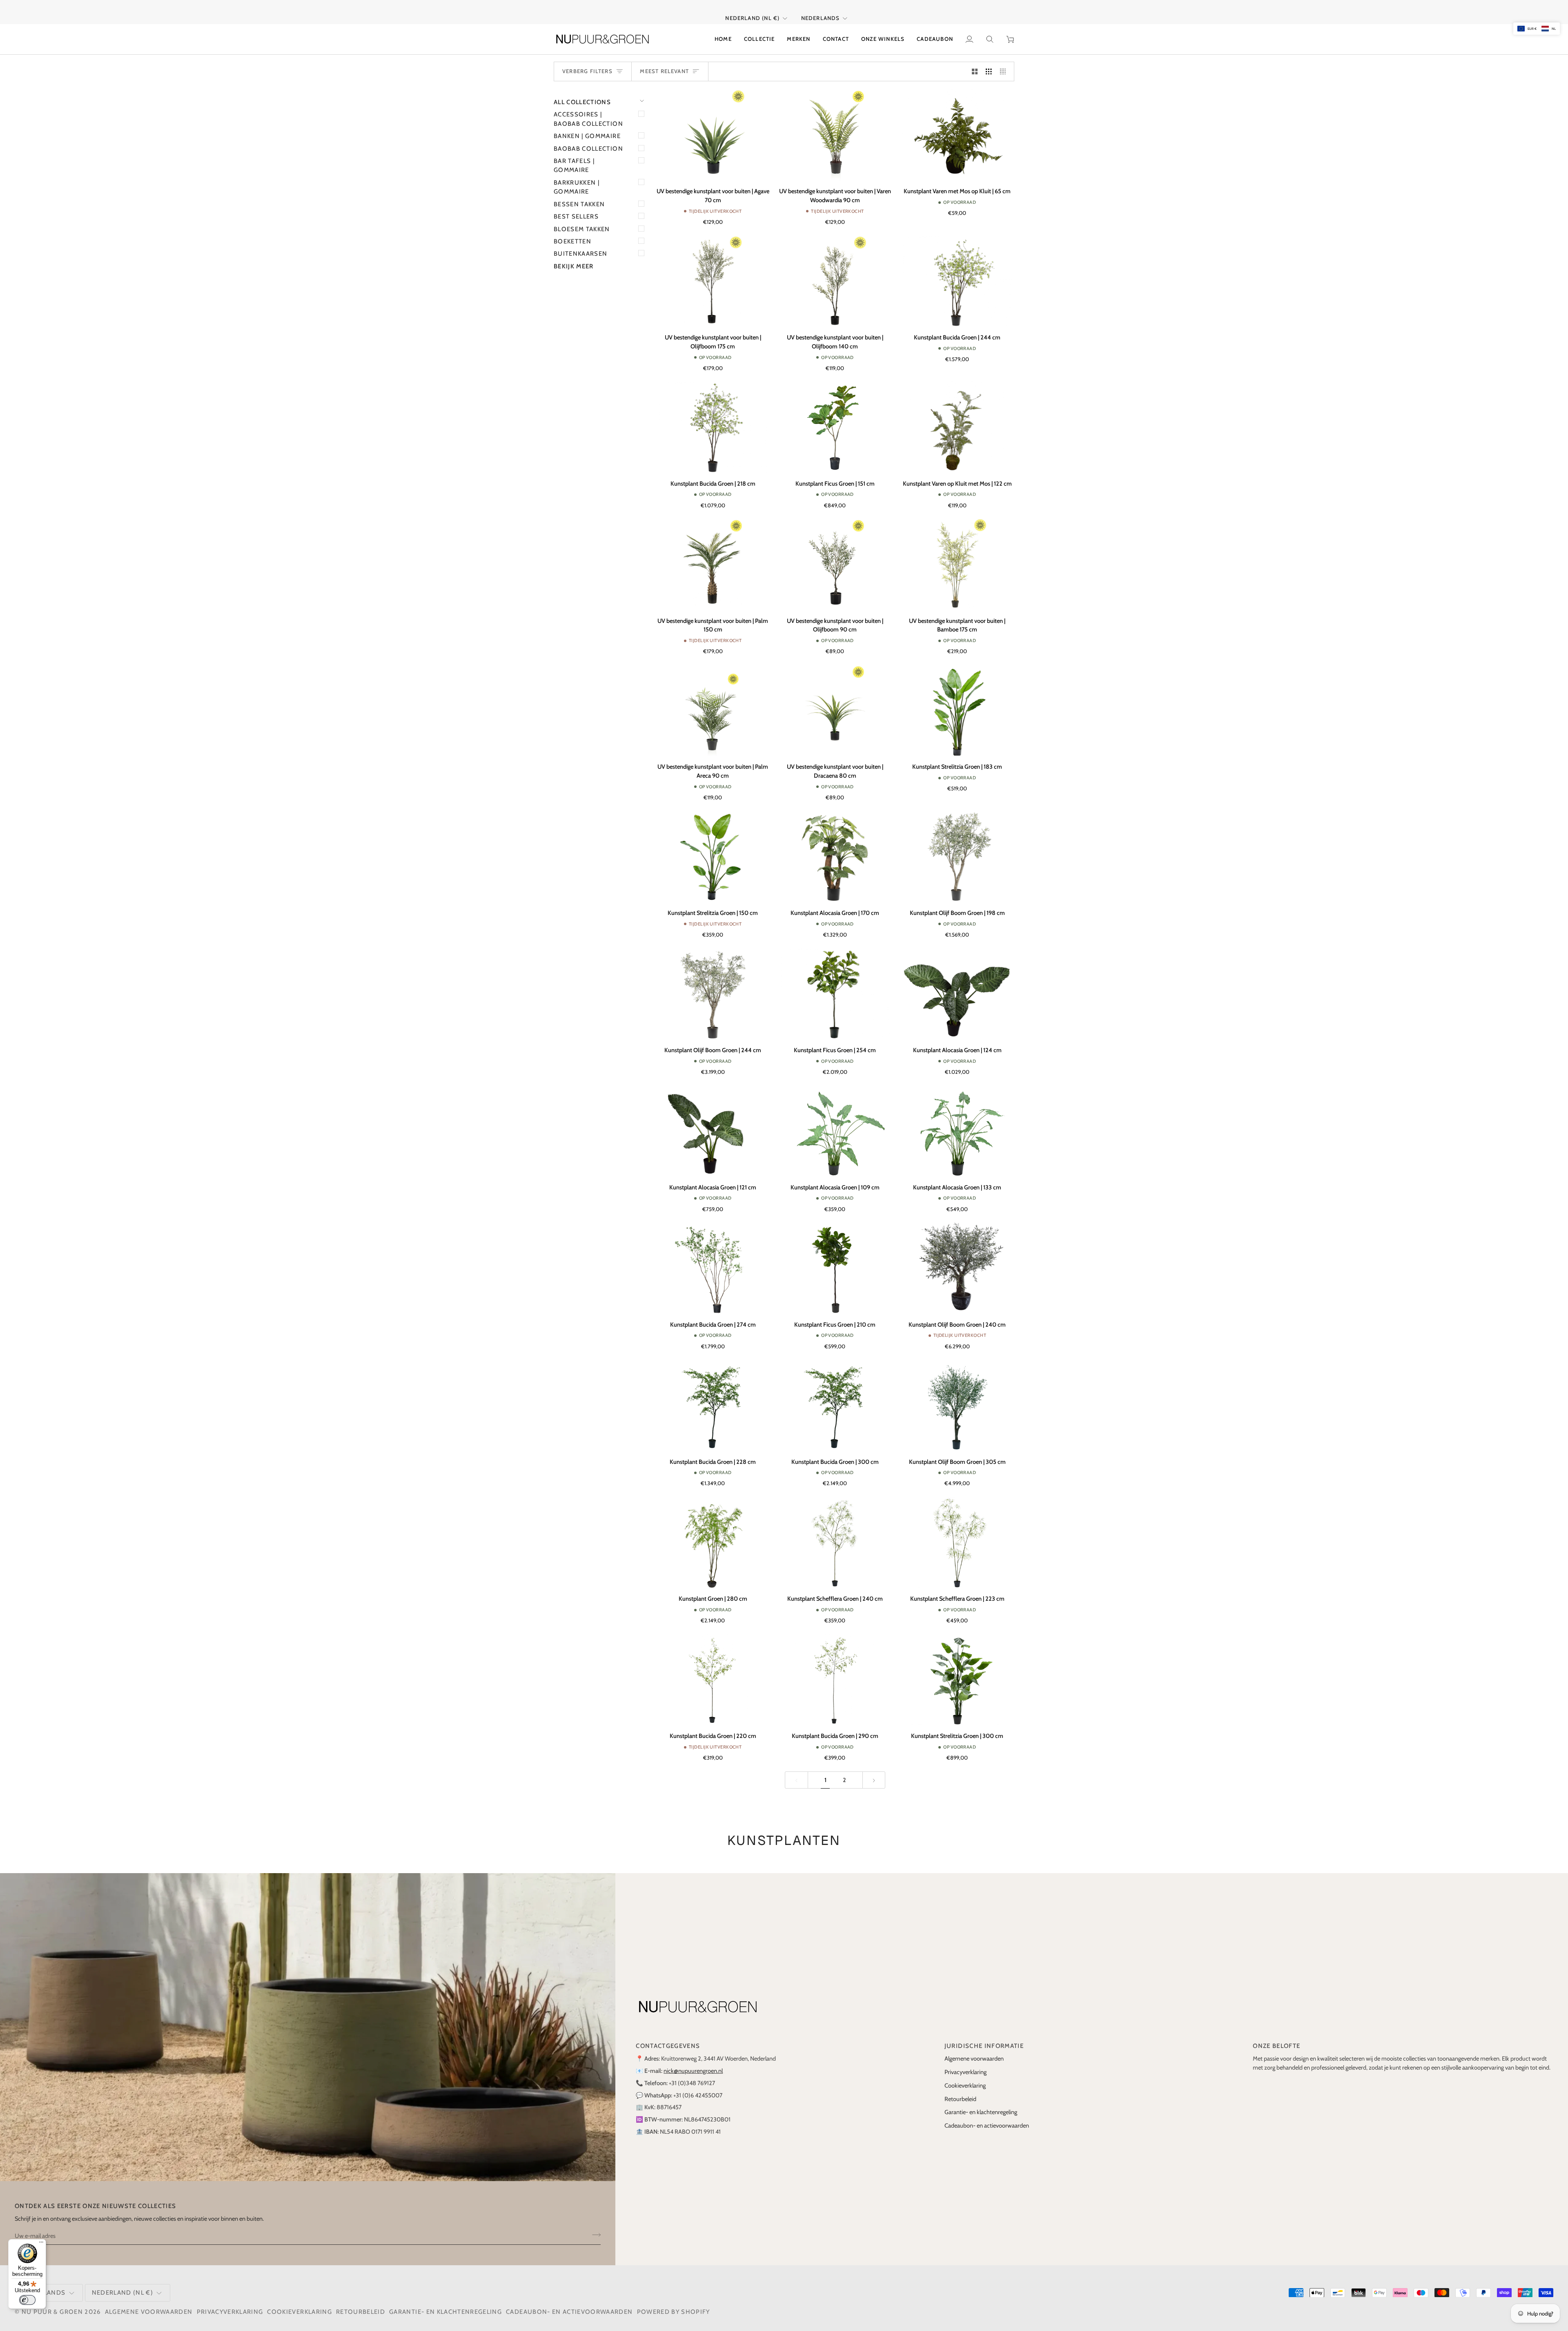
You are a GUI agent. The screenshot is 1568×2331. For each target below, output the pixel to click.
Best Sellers (576, 207)
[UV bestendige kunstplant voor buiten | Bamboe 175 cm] (957, 555)
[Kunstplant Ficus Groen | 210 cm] (835, 1259)
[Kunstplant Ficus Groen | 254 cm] (835, 985)
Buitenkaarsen (581, 245)
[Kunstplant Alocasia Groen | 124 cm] (957, 985)
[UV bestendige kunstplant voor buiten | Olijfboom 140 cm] (835, 272)
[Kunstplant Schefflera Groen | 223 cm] (957, 1534)
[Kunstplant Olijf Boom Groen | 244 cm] (713, 985)
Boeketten (572, 232)
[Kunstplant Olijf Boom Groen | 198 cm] (957, 847)
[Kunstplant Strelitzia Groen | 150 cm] (713, 847)
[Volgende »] (874, 1771)
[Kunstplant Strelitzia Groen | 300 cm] (957, 1670)
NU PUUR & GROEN (52, 2302)
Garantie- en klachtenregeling (981, 2103)
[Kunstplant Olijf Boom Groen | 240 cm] (957, 1259)
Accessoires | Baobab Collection (588, 110)
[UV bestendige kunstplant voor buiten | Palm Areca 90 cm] (713, 701)
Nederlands (821, 9)
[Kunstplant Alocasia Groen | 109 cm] (835, 1122)
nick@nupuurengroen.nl (693, 2062)
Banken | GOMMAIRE (587, 127)
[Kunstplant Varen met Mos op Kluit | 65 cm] (957, 126)
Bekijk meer (574, 257)
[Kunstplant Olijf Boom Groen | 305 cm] (957, 1396)
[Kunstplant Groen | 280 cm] (713, 1534)
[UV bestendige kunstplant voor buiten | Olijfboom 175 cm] (713, 272)
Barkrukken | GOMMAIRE (577, 178)
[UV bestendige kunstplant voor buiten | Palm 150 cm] (713, 555)
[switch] (27, 2300)
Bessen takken (579, 195)
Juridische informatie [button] (984, 2037)
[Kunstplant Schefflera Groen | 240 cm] (835, 1534)
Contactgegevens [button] (668, 2037)
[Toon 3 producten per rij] (989, 62)
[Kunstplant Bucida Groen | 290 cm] (835, 1670)
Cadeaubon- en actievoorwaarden (987, 2117)
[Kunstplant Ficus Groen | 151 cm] (835, 418)
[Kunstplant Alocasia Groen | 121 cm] (713, 1122)
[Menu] (41, 2244)
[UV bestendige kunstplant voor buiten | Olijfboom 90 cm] (835, 555)
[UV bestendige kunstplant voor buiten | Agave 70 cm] (713, 126)
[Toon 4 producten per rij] (1005, 62)
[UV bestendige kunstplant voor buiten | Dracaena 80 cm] (835, 701)
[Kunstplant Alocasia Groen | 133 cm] (957, 1122)
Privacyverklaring (966, 2063)
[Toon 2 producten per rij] (975, 62)
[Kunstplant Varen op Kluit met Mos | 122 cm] (957, 418)
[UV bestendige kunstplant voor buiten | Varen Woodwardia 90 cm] (835, 126)
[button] (759, 30)
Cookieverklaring (965, 2076)
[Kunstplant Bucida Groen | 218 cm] (713, 418)
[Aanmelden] (594, 2226)
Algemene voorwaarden (974, 2050)
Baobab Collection (588, 139)
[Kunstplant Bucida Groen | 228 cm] (713, 1396)
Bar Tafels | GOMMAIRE (574, 156)
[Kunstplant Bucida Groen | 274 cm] (713, 1259)
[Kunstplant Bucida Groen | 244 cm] (957, 272)
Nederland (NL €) (752, 9)
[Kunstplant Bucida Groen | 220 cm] (713, 1670)
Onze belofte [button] (1276, 2037)
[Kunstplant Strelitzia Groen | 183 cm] (957, 701)
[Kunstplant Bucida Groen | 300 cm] (835, 1396)
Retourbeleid (960, 2090)
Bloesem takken (582, 220)
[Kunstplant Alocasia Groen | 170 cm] (835, 847)
